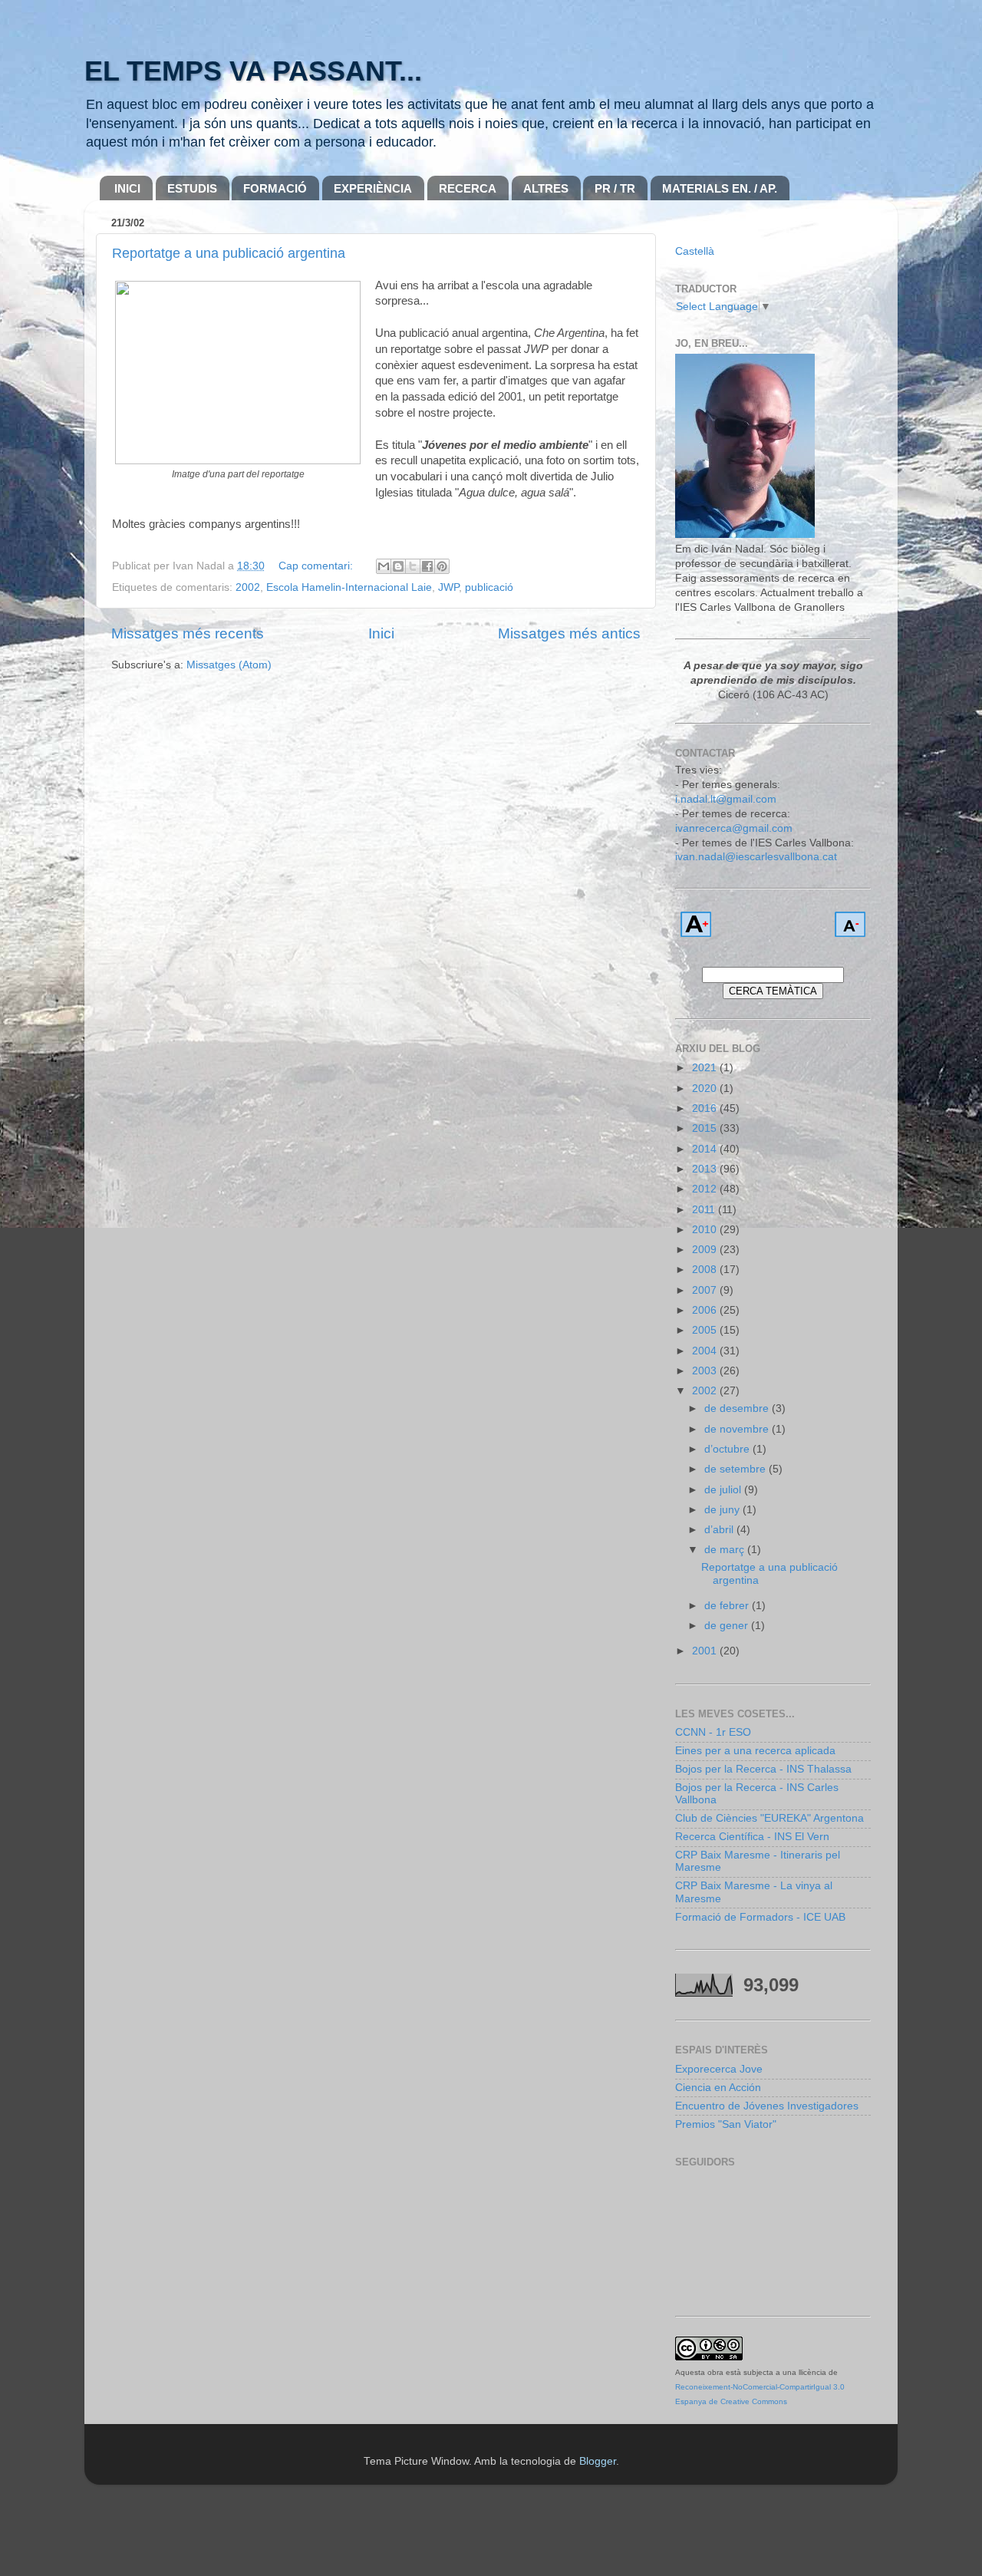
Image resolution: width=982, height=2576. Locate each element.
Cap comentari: (317, 566)
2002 (248, 587)
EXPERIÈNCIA (373, 188)
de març (726, 1550)
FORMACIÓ (275, 188)
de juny (723, 1510)
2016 (706, 1108)
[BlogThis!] (398, 566)
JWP (448, 587)
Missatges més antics (569, 633)
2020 (706, 1088)
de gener (728, 1626)
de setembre (736, 1469)
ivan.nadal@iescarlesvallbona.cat (756, 857)
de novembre (738, 1429)
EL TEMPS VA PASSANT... (253, 71)
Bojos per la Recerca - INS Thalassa (763, 1769)
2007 (706, 1290)
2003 (706, 1371)
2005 (706, 1330)
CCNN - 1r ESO (713, 1732)
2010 (706, 1230)
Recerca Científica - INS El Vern (752, 1837)
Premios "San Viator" (726, 2124)
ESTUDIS (192, 188)
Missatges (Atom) (229, 665)
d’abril (720, 1530)
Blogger (598, 2461)
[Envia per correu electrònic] (384, 566)
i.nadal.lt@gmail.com (726, 799)
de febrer (728, 1606)
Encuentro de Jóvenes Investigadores (767, 2106)
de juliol (724, 1490)
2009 (706, 1250)
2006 (706, 1310)
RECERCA (468, 188)
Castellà (695, 251)
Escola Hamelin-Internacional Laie (349, 587)
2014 (706, 1149)
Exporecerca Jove (719, 2069)
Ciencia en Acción (718, 2088)
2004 (706, 1351)
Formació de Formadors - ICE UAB (760, 1917)
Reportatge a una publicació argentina (229, 253)
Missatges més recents (188, 633)
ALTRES (546, 188)
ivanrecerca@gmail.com (734, 828)
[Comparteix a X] (413, 566)
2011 (705, 1210)
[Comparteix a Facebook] (427, 566)
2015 (706, 1128)
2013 (706, 1169)
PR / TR (615, 188)
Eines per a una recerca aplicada (755, 1751)
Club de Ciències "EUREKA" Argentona (769, 1818)
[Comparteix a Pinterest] (442, 566)
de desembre (738, 1408)
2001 (706, 1651)
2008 (706, 1270)
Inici (381, 633)
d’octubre (728, 1449)
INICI (127, 188)
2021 (706, 1068)
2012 (706, 1189)
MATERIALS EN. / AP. (720, 188)
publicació (489, 587)
